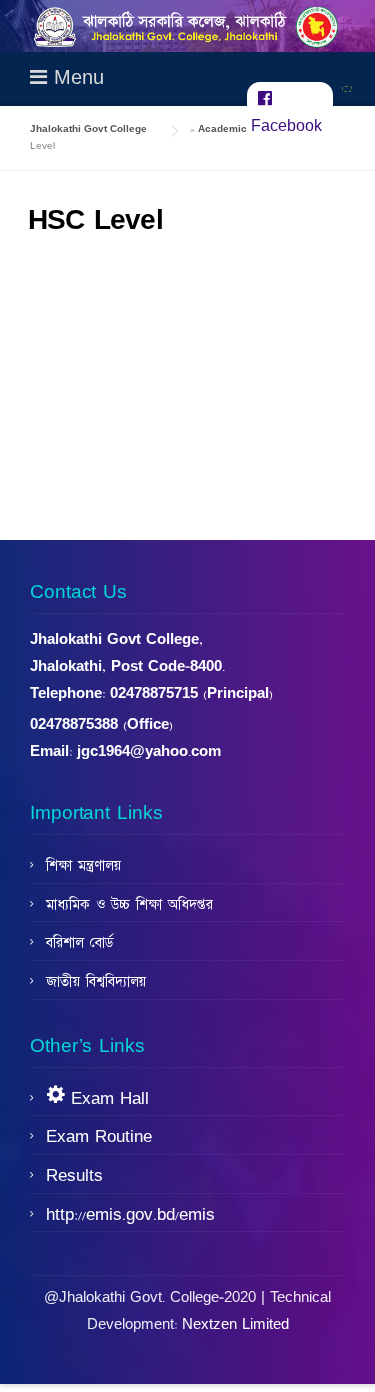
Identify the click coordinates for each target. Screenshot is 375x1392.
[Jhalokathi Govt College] (187, 26)
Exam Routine (99, 1137)
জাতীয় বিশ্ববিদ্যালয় (96, 982)
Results (74, 1176)
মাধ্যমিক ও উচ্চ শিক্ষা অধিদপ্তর (129, 905)
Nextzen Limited (235, 1324)
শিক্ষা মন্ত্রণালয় (83, 866)
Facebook (286, 126)
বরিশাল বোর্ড (79, 943)
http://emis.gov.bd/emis (130, 1215)
